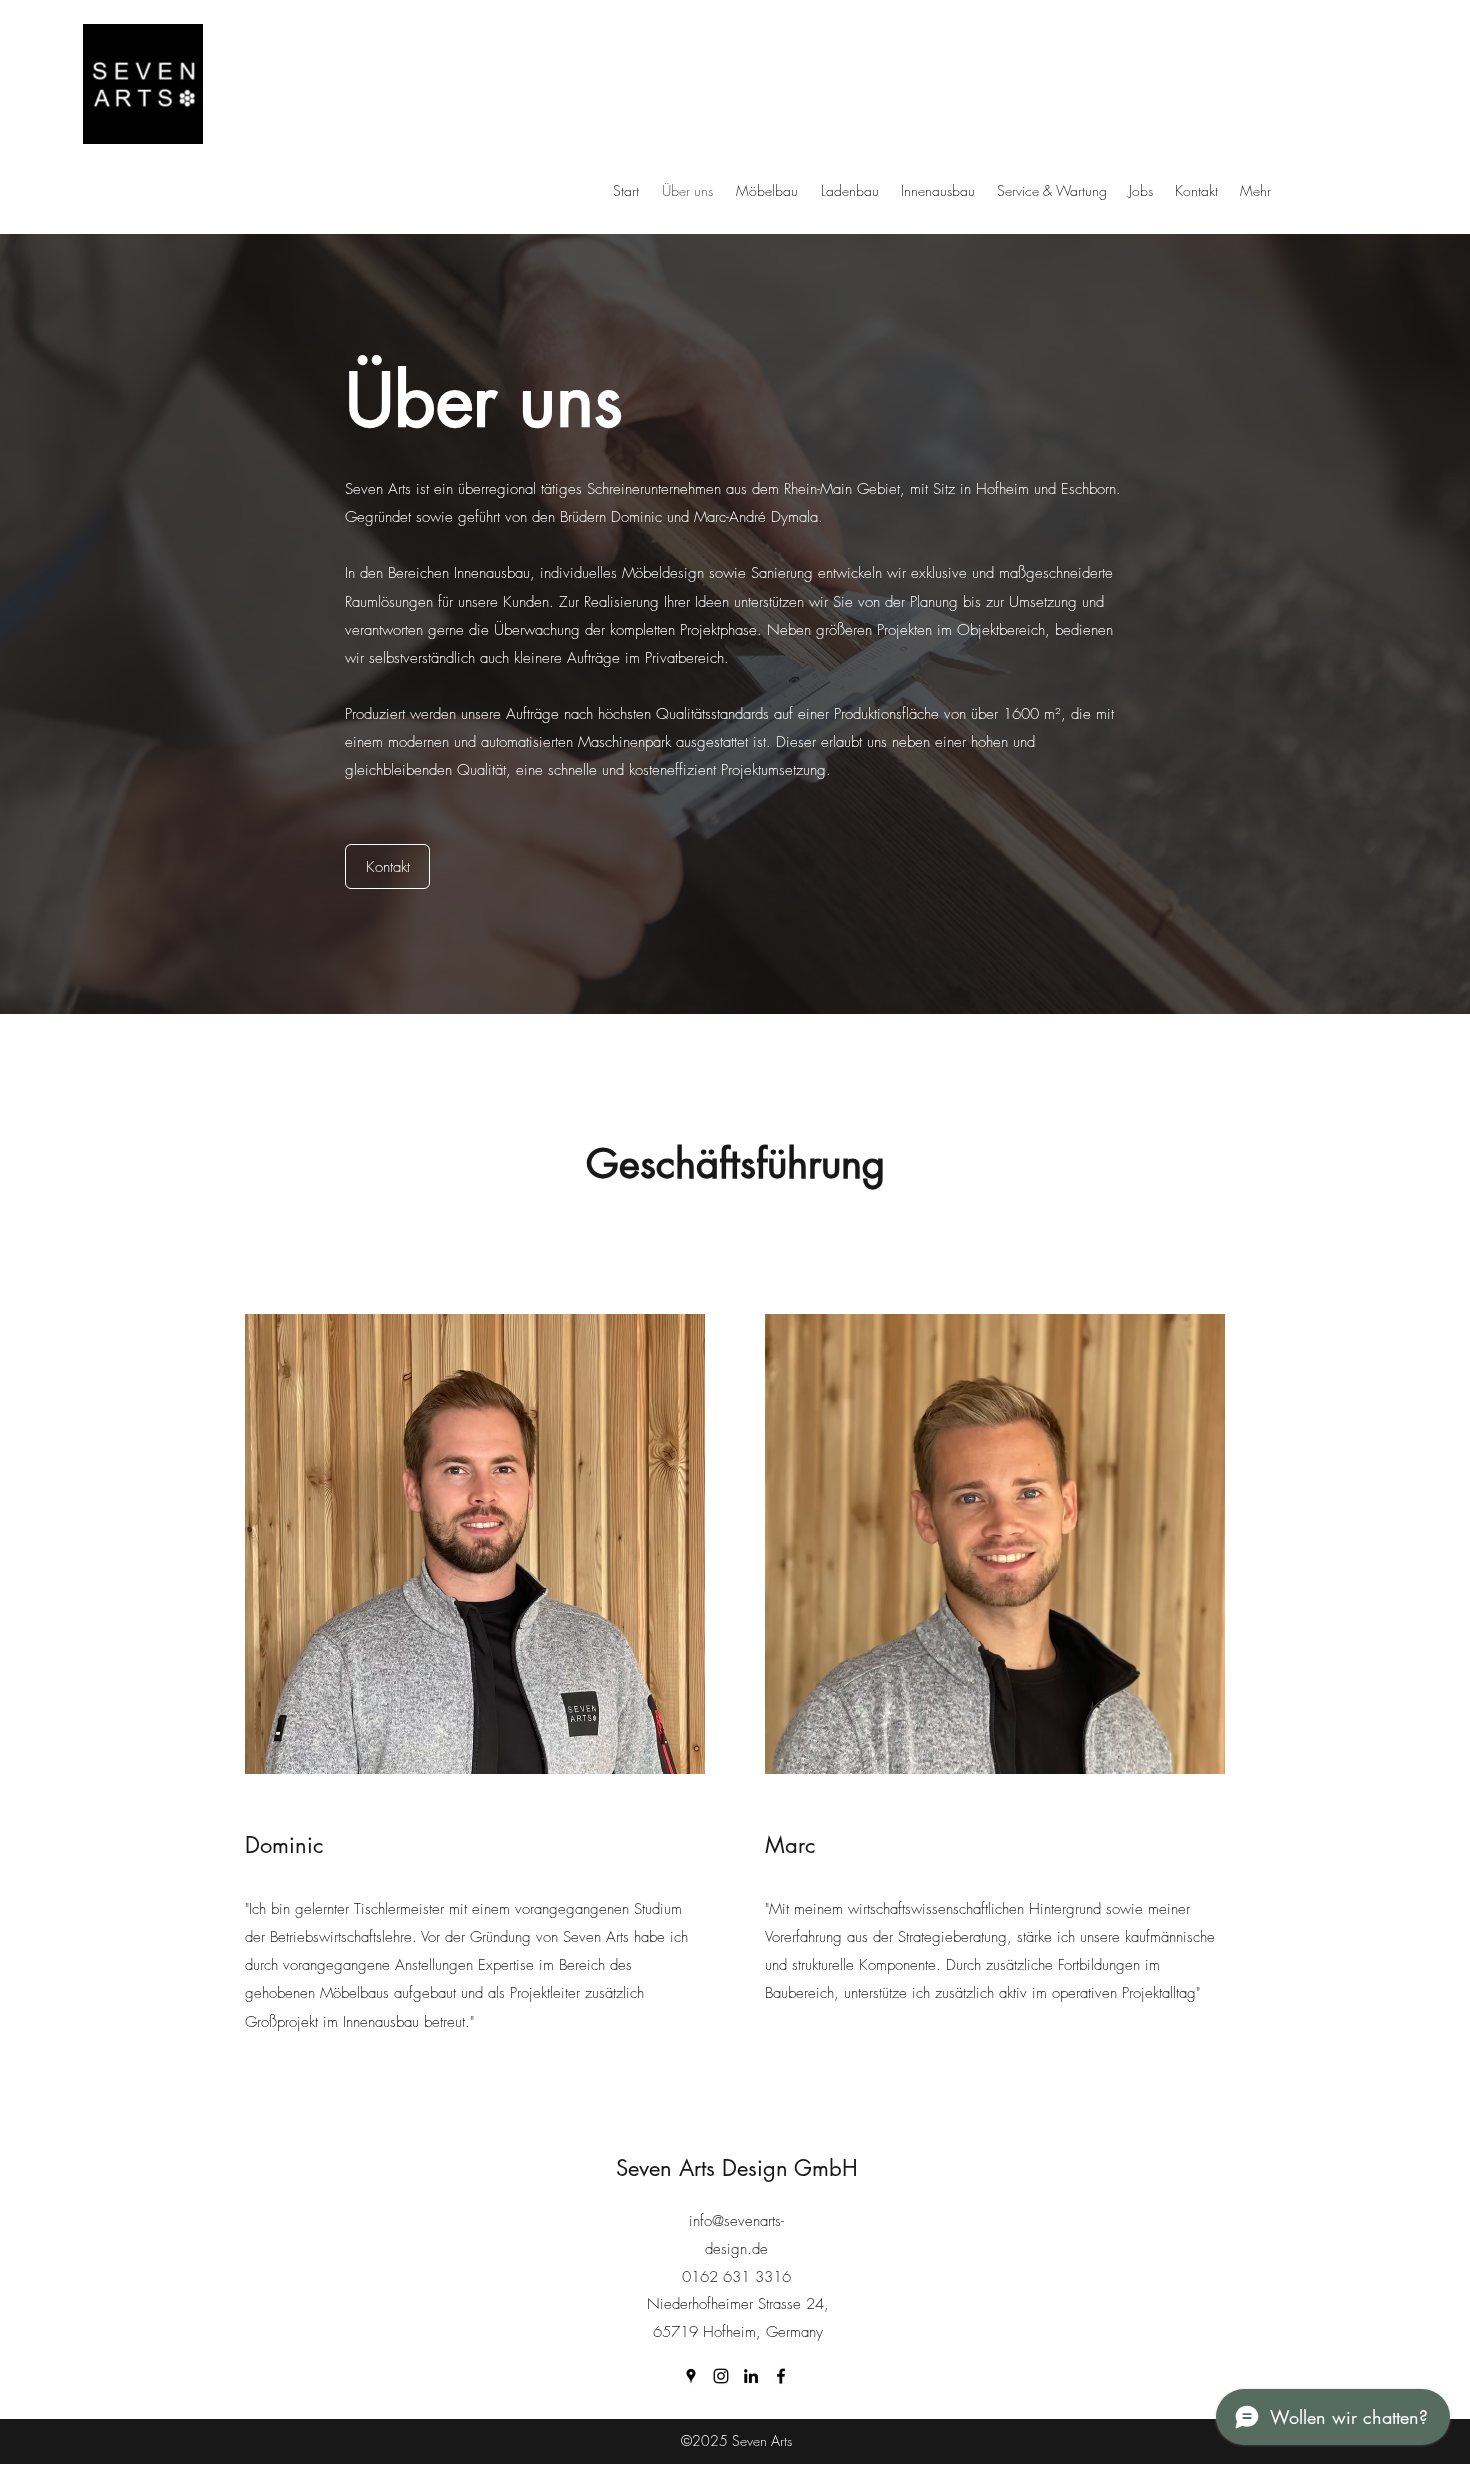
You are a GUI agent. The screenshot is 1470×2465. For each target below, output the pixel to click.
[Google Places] (691, 2376)
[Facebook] (781, 2376)
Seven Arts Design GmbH (737, 2168)
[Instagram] (721, 2376)
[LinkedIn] (751, 2376)
